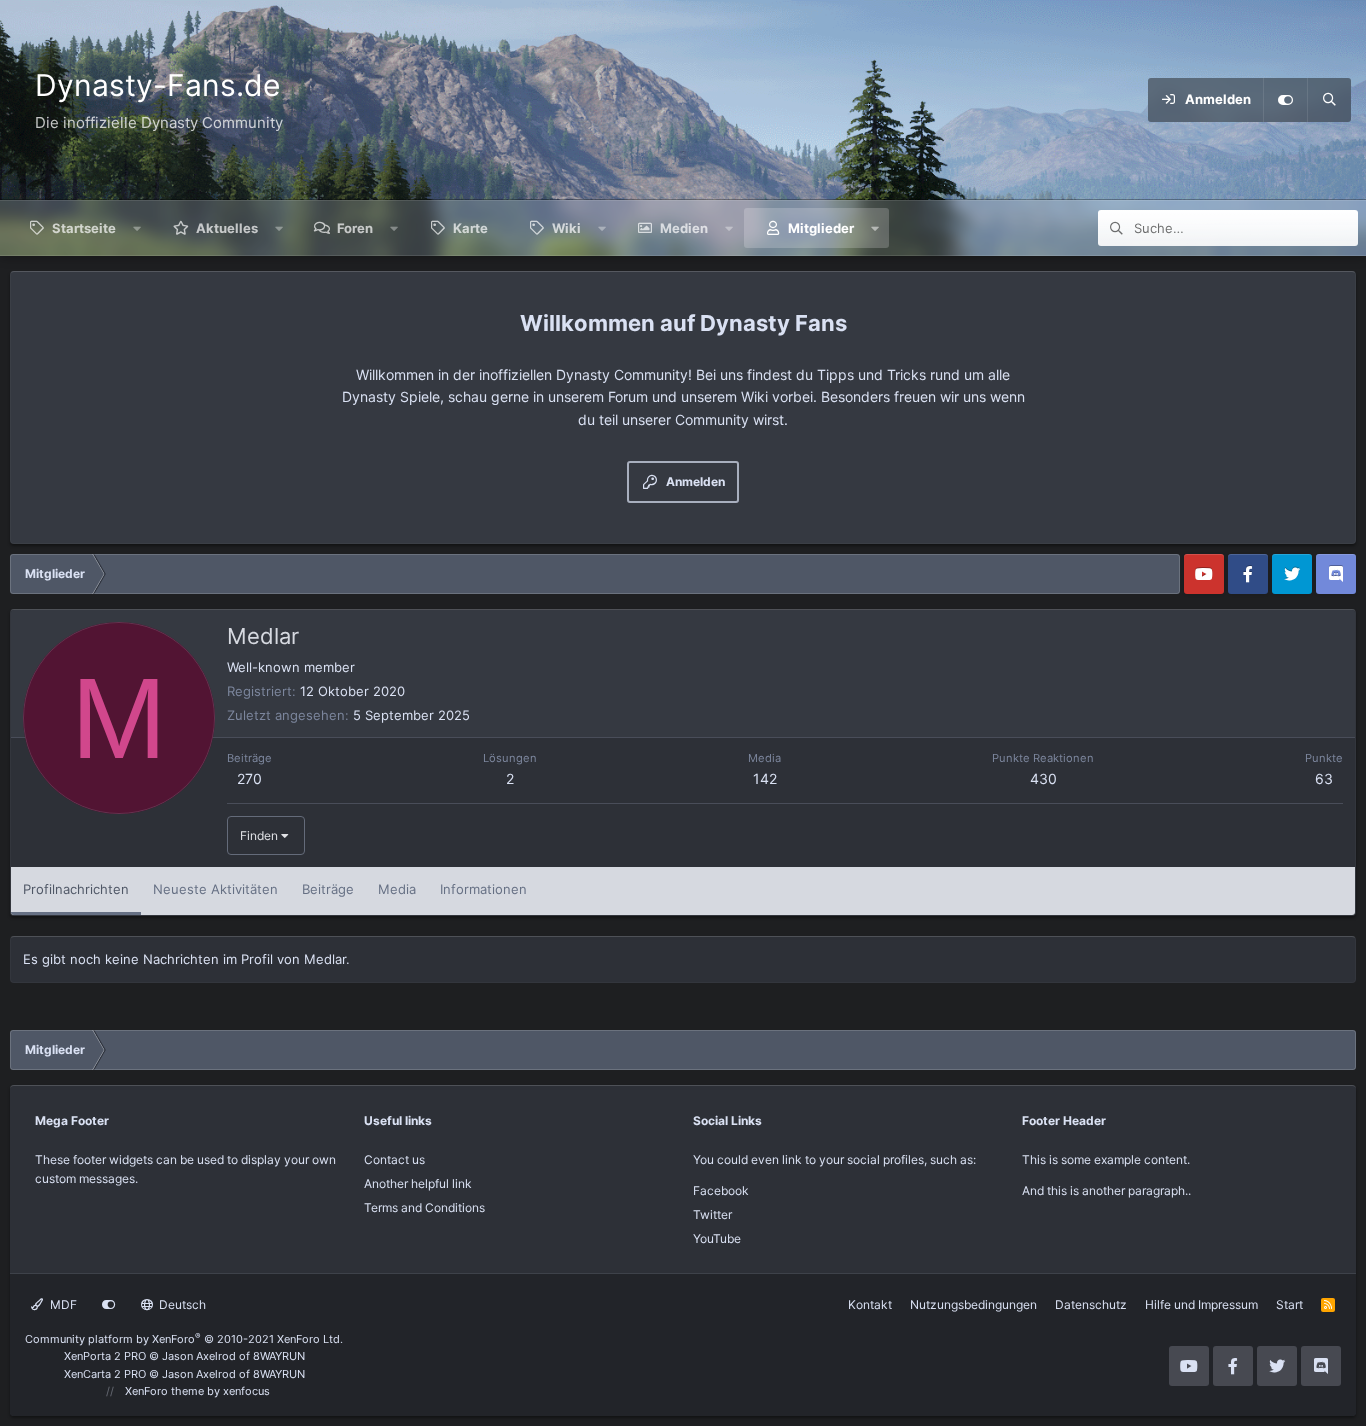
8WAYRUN (279, 1356)
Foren (355, 228)
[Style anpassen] (1285, 100)
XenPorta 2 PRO (105, 1356)
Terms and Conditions (424, 1207)
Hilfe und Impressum (1201, 1304)
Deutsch (181, 1304)
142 (765, 778)
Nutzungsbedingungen (973, 1304)
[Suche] (1329, 100)
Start (1289, 1304)
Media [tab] (397, 889)
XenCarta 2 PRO (105, 1374)
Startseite (84, 228)
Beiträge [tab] (328, 889)
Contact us (394, 1159)
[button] (137, 228)
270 (249, 778)
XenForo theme (164, 1391)
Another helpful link (418, 1183)
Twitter (712, 1214)
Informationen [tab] (483, 889)
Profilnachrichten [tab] (76, 889)
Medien (684, 228)
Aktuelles (227, 228)
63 (1324, 778)
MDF (62, 1304)
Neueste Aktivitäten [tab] (215, 889)
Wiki (566, 228)
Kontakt (870, 1304)
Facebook (721, 1190)
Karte (470, 228)
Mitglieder (821, 228)
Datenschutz (1091, 1304)
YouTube (717, 1238)
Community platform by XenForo (184, 1339)
